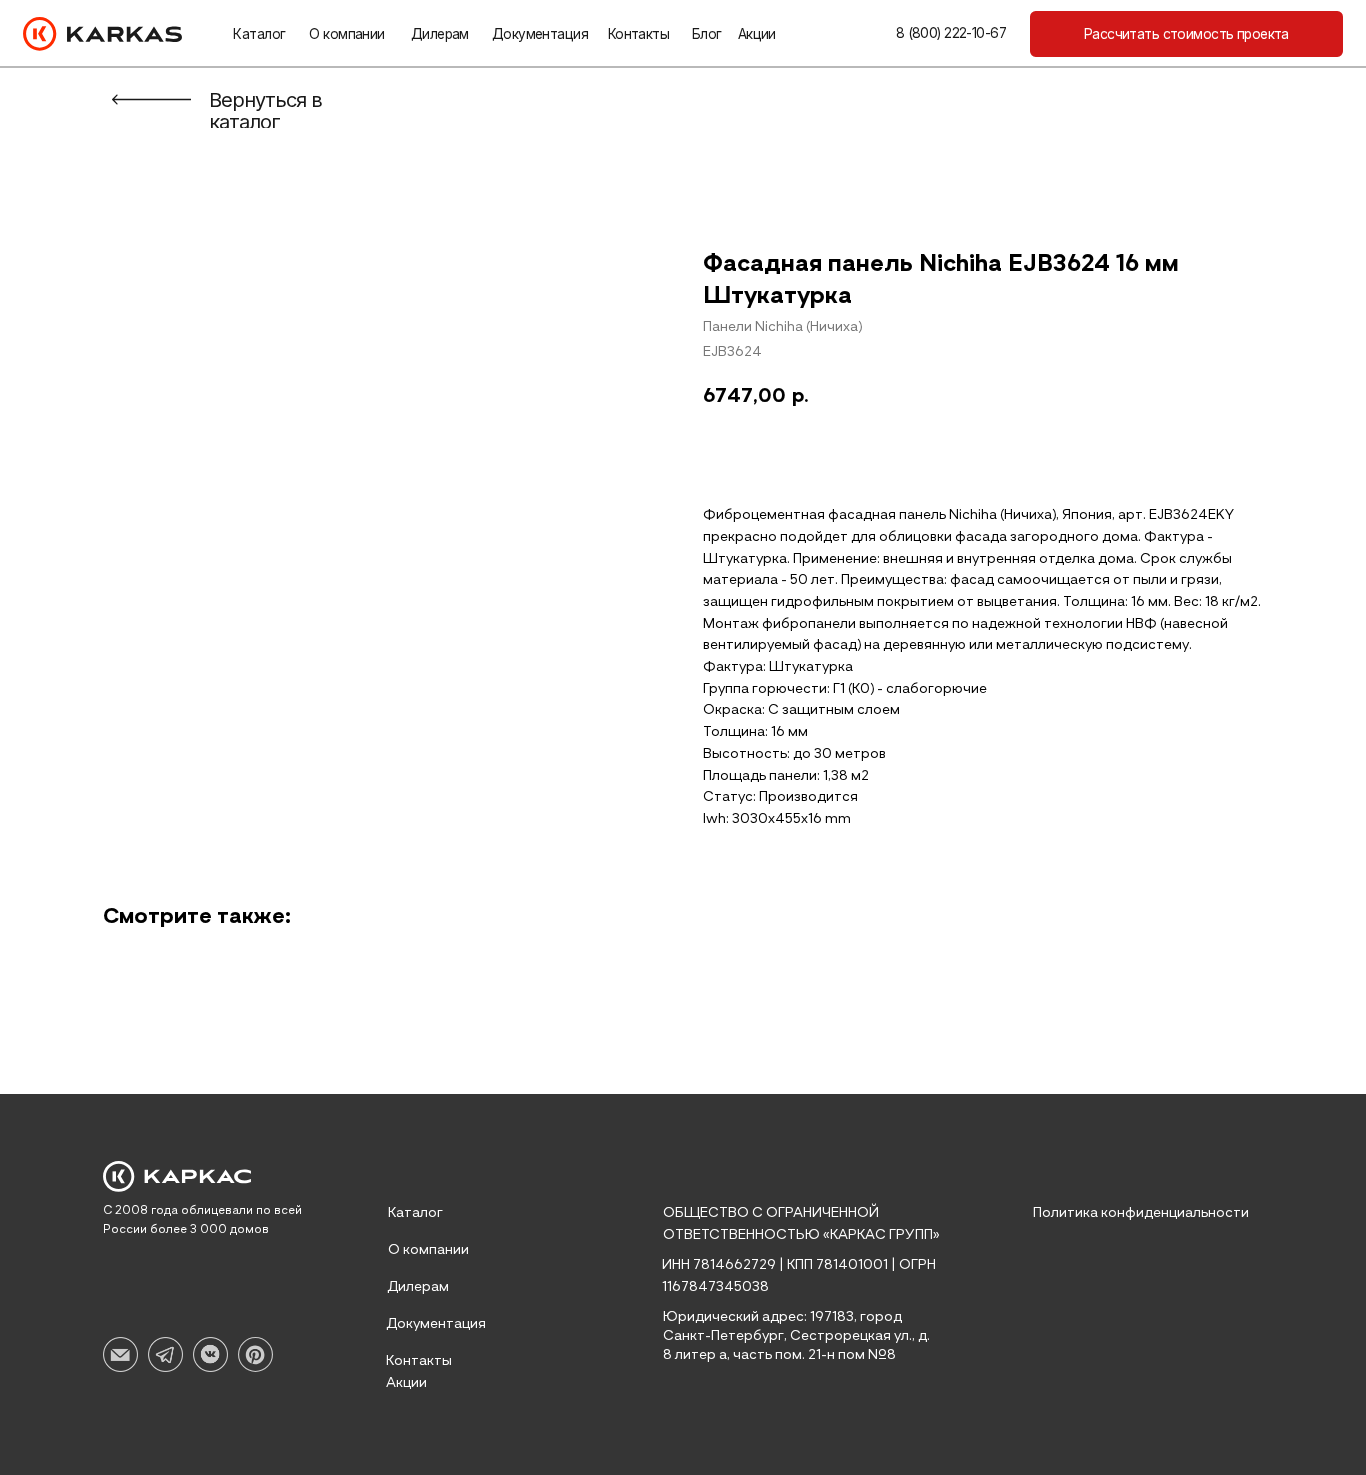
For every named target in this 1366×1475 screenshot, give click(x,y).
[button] (1186, 34)
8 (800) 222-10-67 (951, 33)
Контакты (638, 34)
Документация (540, 34)
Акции (757, 34)
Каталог (259, 34)
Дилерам (440, 34)
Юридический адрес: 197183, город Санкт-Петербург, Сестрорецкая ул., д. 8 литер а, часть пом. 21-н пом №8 (796, 1336)
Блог (707, 34)
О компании (346, 34)
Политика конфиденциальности (1141, 1213)
